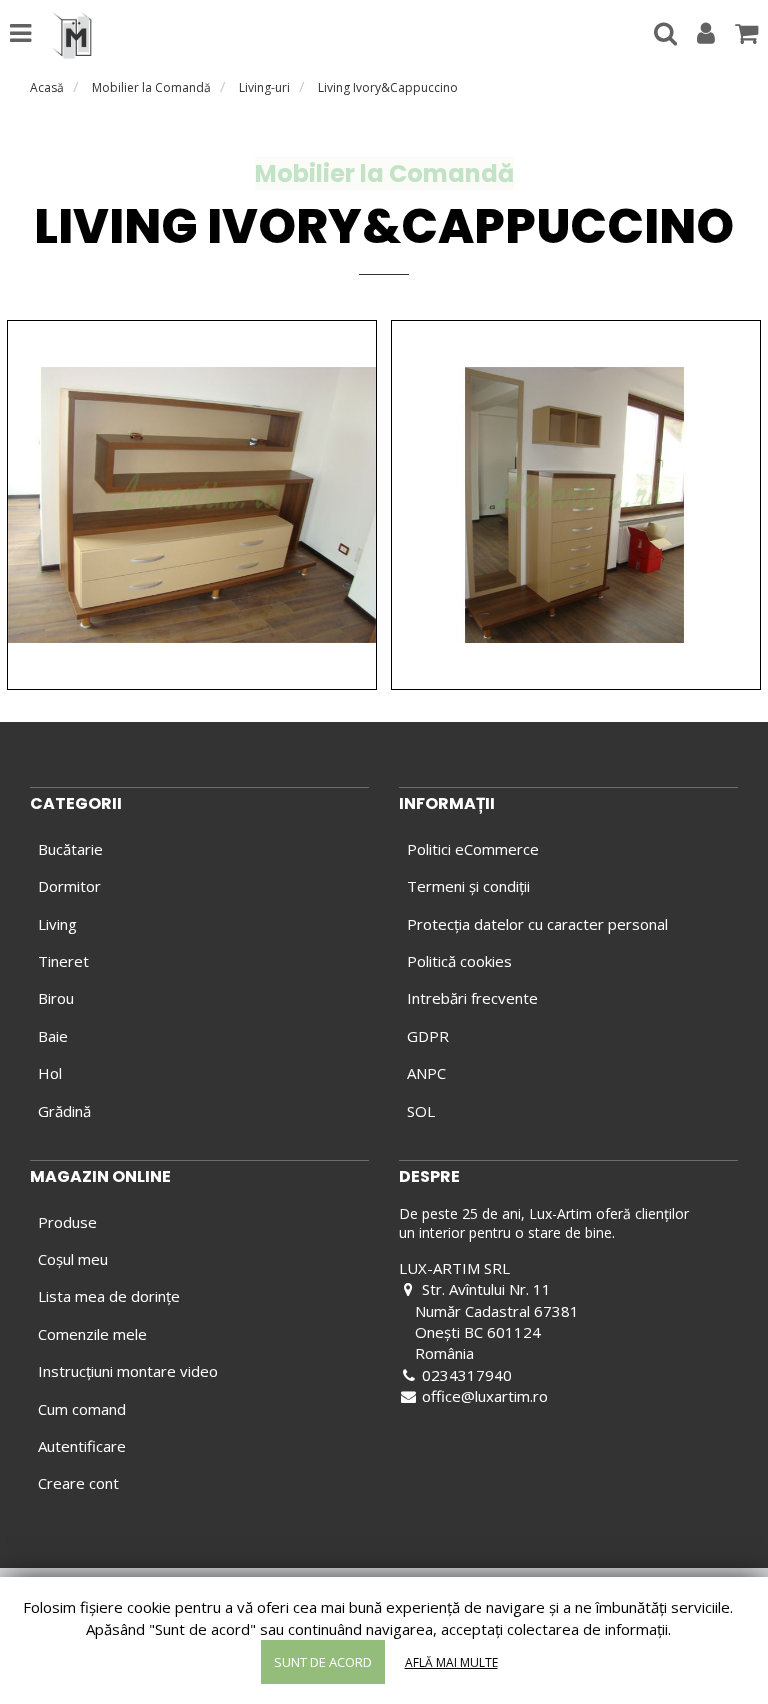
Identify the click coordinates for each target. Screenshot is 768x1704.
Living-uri (264, 87)
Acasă (47, 87)
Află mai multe (451, 1662)
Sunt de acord (323, 1662)
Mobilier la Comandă (151, 87)
